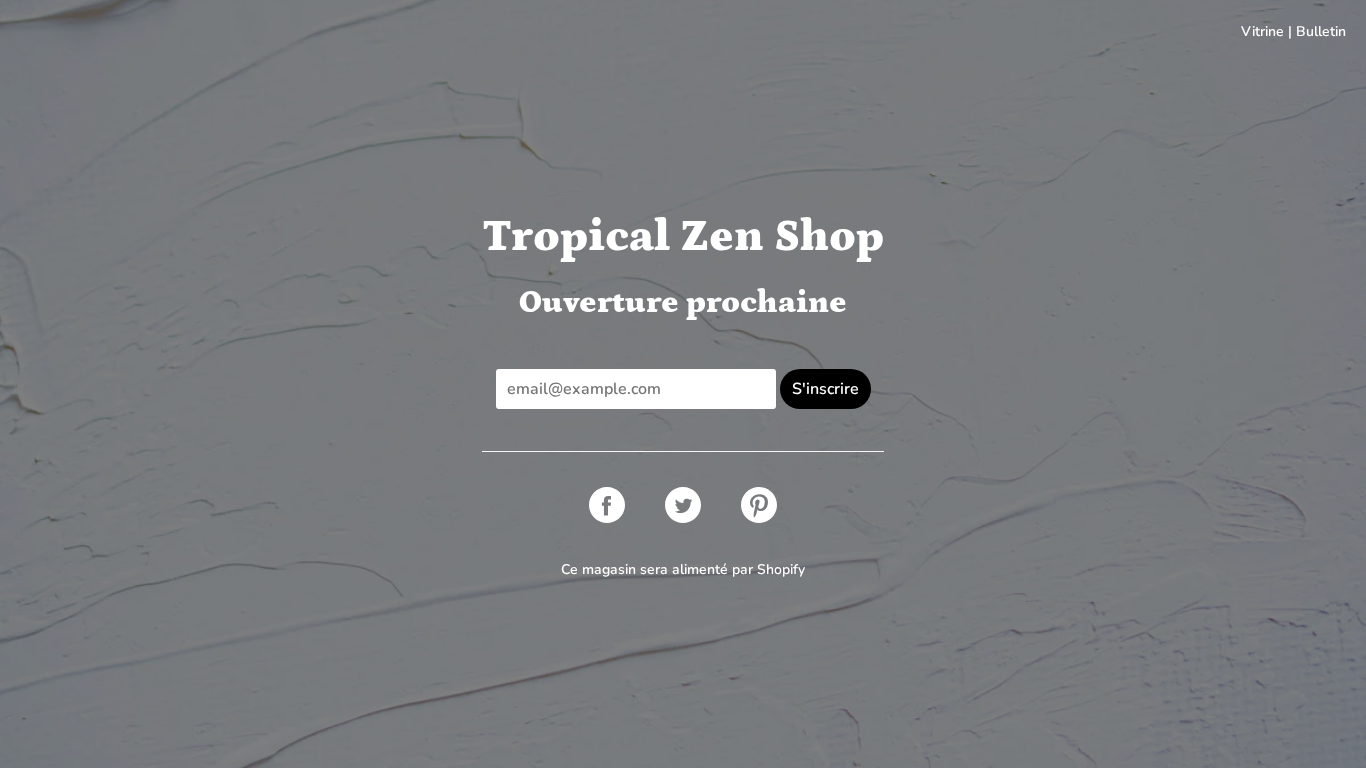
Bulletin (1321, 31)
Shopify (781, 569)
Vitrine (1262, 31)
